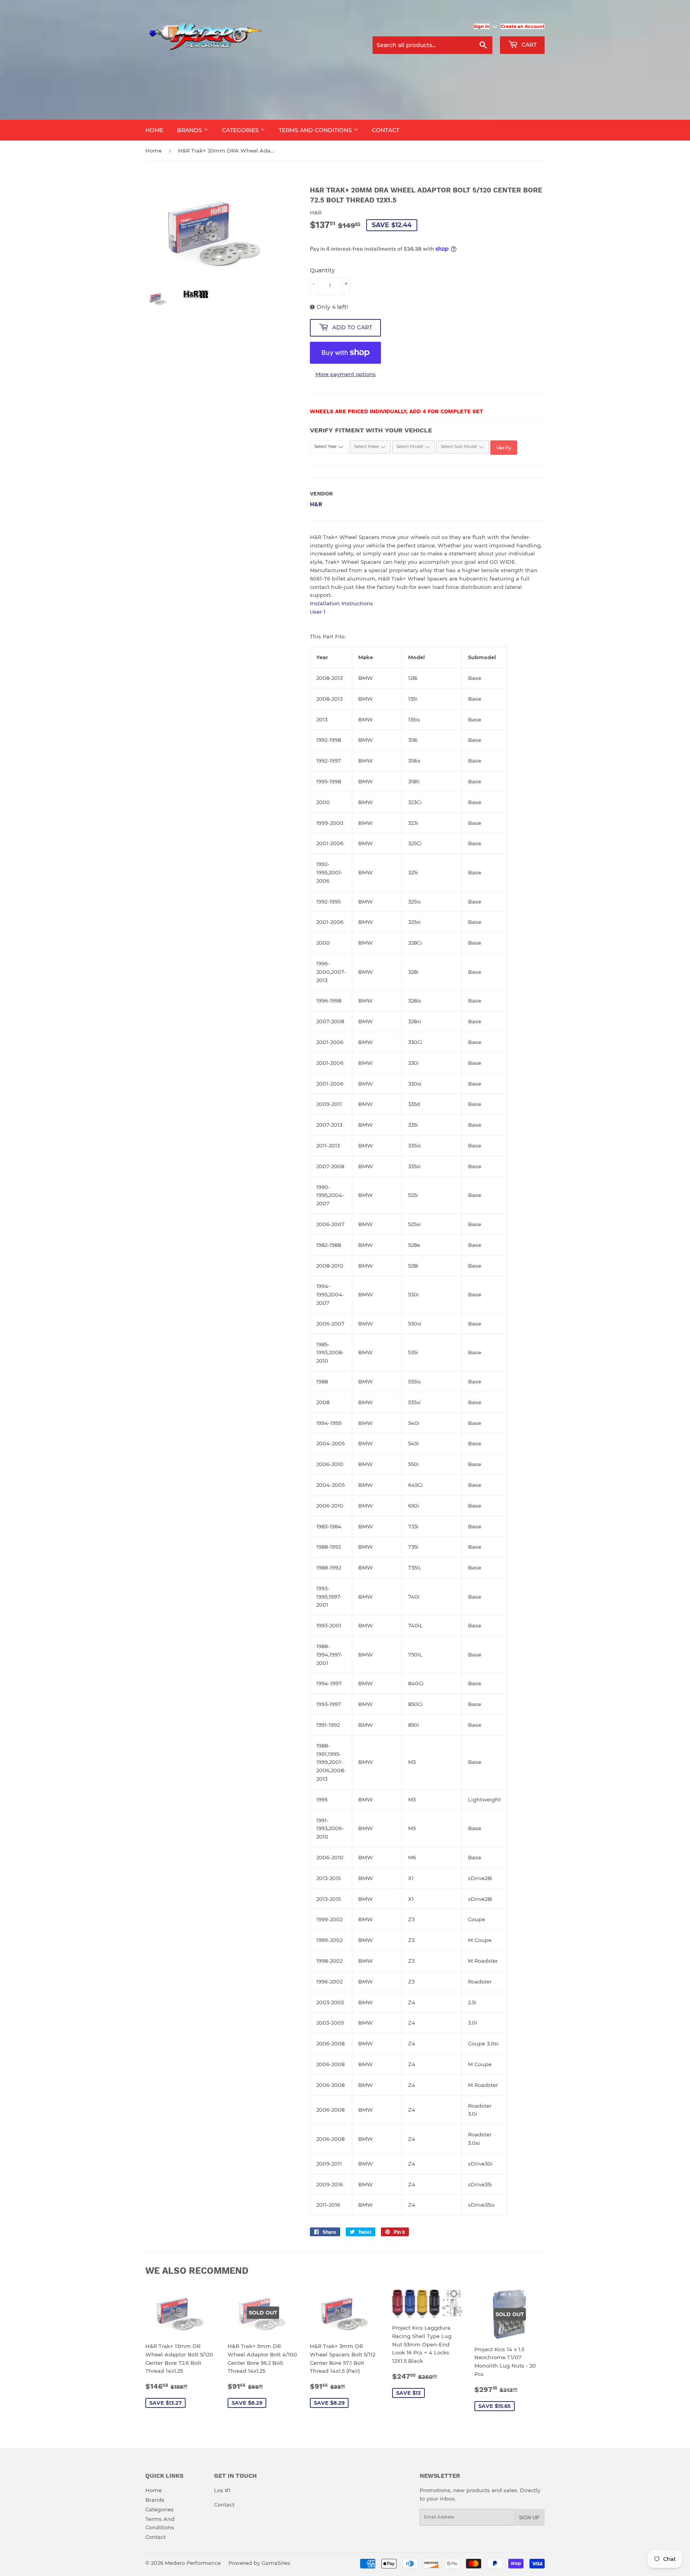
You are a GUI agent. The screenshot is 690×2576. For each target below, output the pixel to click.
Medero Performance (193, 2563)
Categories (241, 130)
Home (154, 130)
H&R (316, 504)
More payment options (346, 374)
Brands (190, 130)
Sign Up (529, 2518)
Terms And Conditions (316, 130)
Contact (386, 130)
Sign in (482, 26)
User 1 (318, 612)
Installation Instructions (341, 603)
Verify (504, 448)
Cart (528, 45)
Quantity (322, 270)
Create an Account (523, 26)
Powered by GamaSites (259, 2563)
